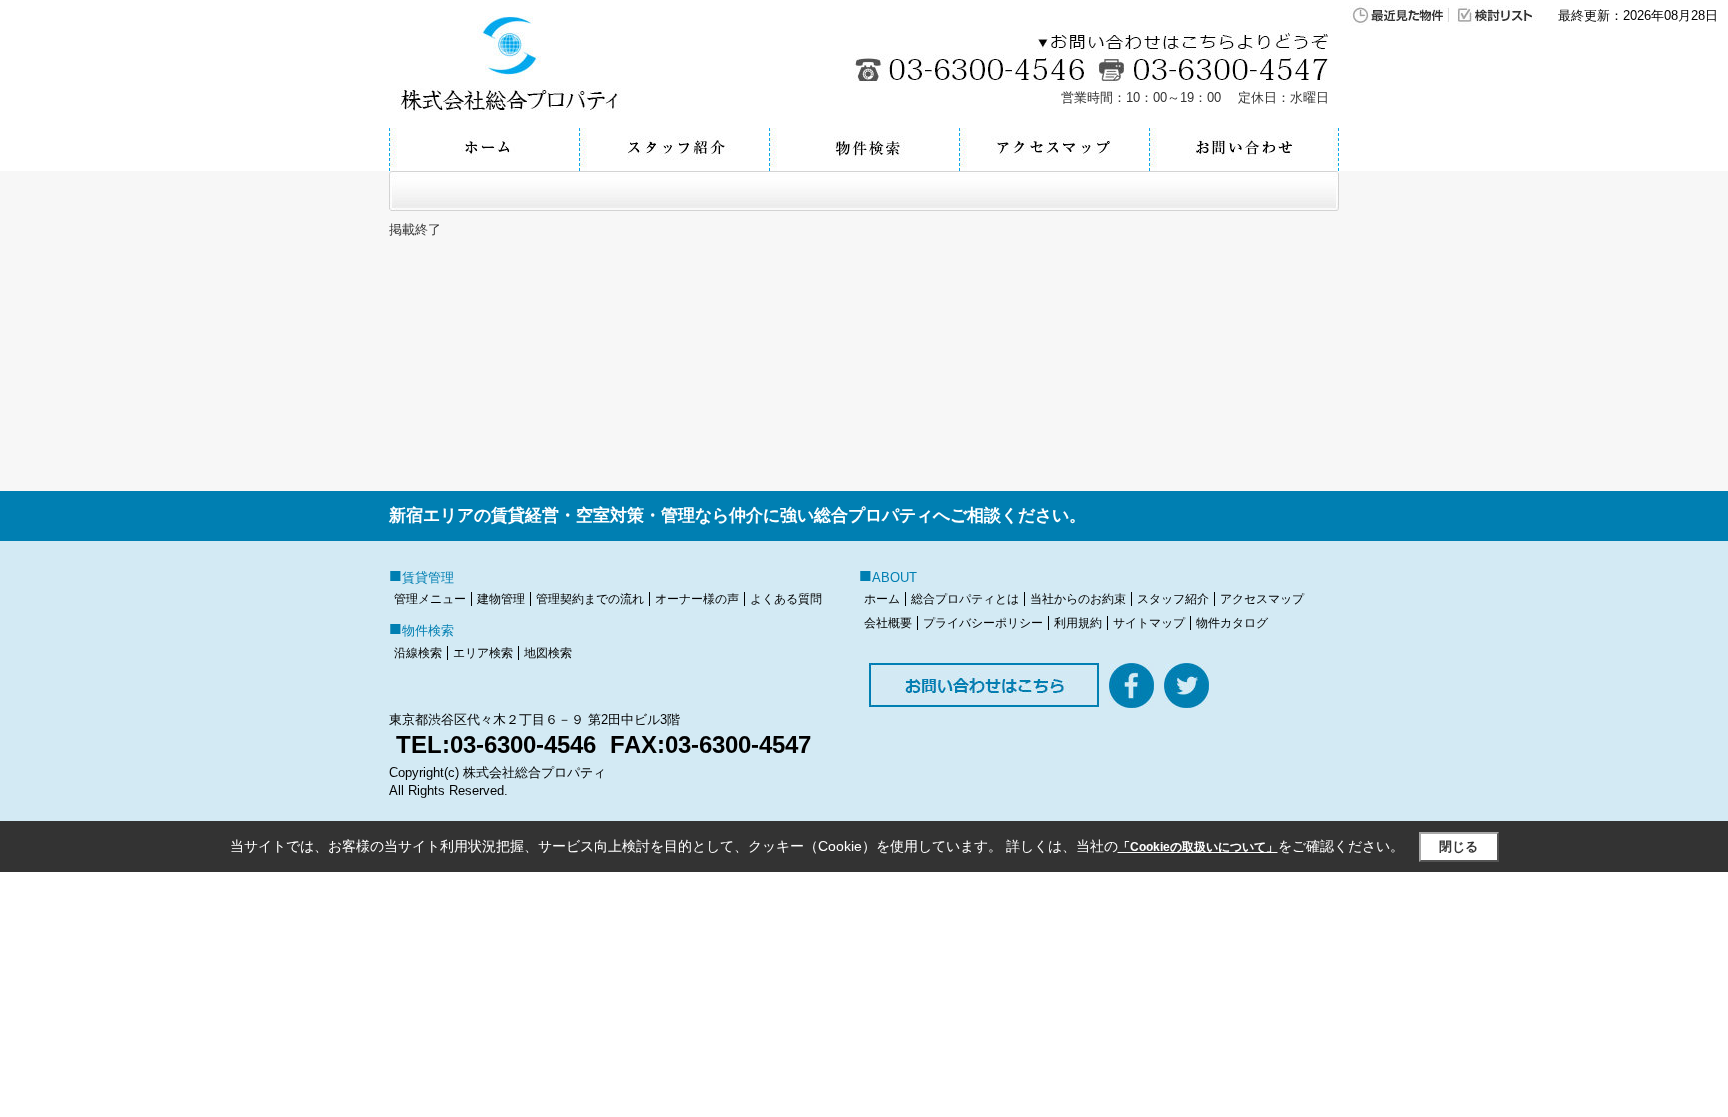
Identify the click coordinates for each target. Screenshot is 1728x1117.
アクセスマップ (1262, 599)
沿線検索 (418, 653)
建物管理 (501, 599)
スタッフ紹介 (1173, 599)
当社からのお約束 (1078, 599)
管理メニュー (430, 599)
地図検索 (548, 653)
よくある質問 (786, 599)
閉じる (1458, 846)
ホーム (882, 599)
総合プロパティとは (965, 599)
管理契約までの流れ (590, 599)
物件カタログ (1232, 623)
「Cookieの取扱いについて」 (1198, 847)
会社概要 (888, 623)
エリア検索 (483, 653)
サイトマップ (1149, 623)
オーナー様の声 (697, 599)
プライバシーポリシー (983, 623)
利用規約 (1078, 623)
